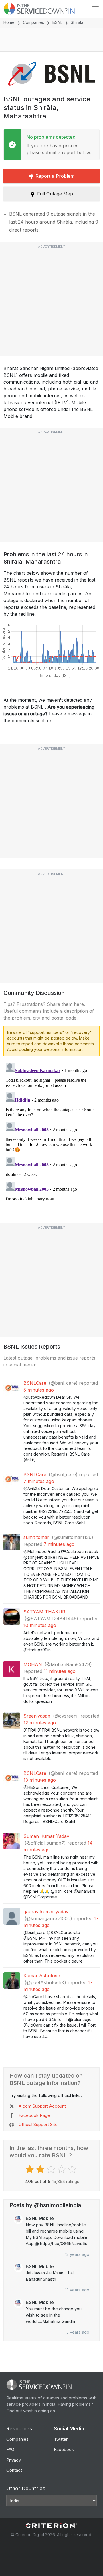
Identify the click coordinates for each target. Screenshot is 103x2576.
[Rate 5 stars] (73, 2169)
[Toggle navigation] (95, 9)
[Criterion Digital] (51, 2526)
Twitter (61, 2439)
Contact (14, 2470)
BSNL (57, 22)
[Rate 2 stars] (41, 2169)
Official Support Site (38, 2124)
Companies (33, 22)
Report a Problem (55, 176)
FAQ (10, 2449)
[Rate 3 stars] (52, 2169)
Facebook (64, 2449)
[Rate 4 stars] (62, 2169)
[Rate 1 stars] (30, 2169)
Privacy (14, 2460)
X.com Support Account (42, 2106)
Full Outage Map (55, 194)
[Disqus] (51, 1132)
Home (9, 22)
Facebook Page (34, 2115)
